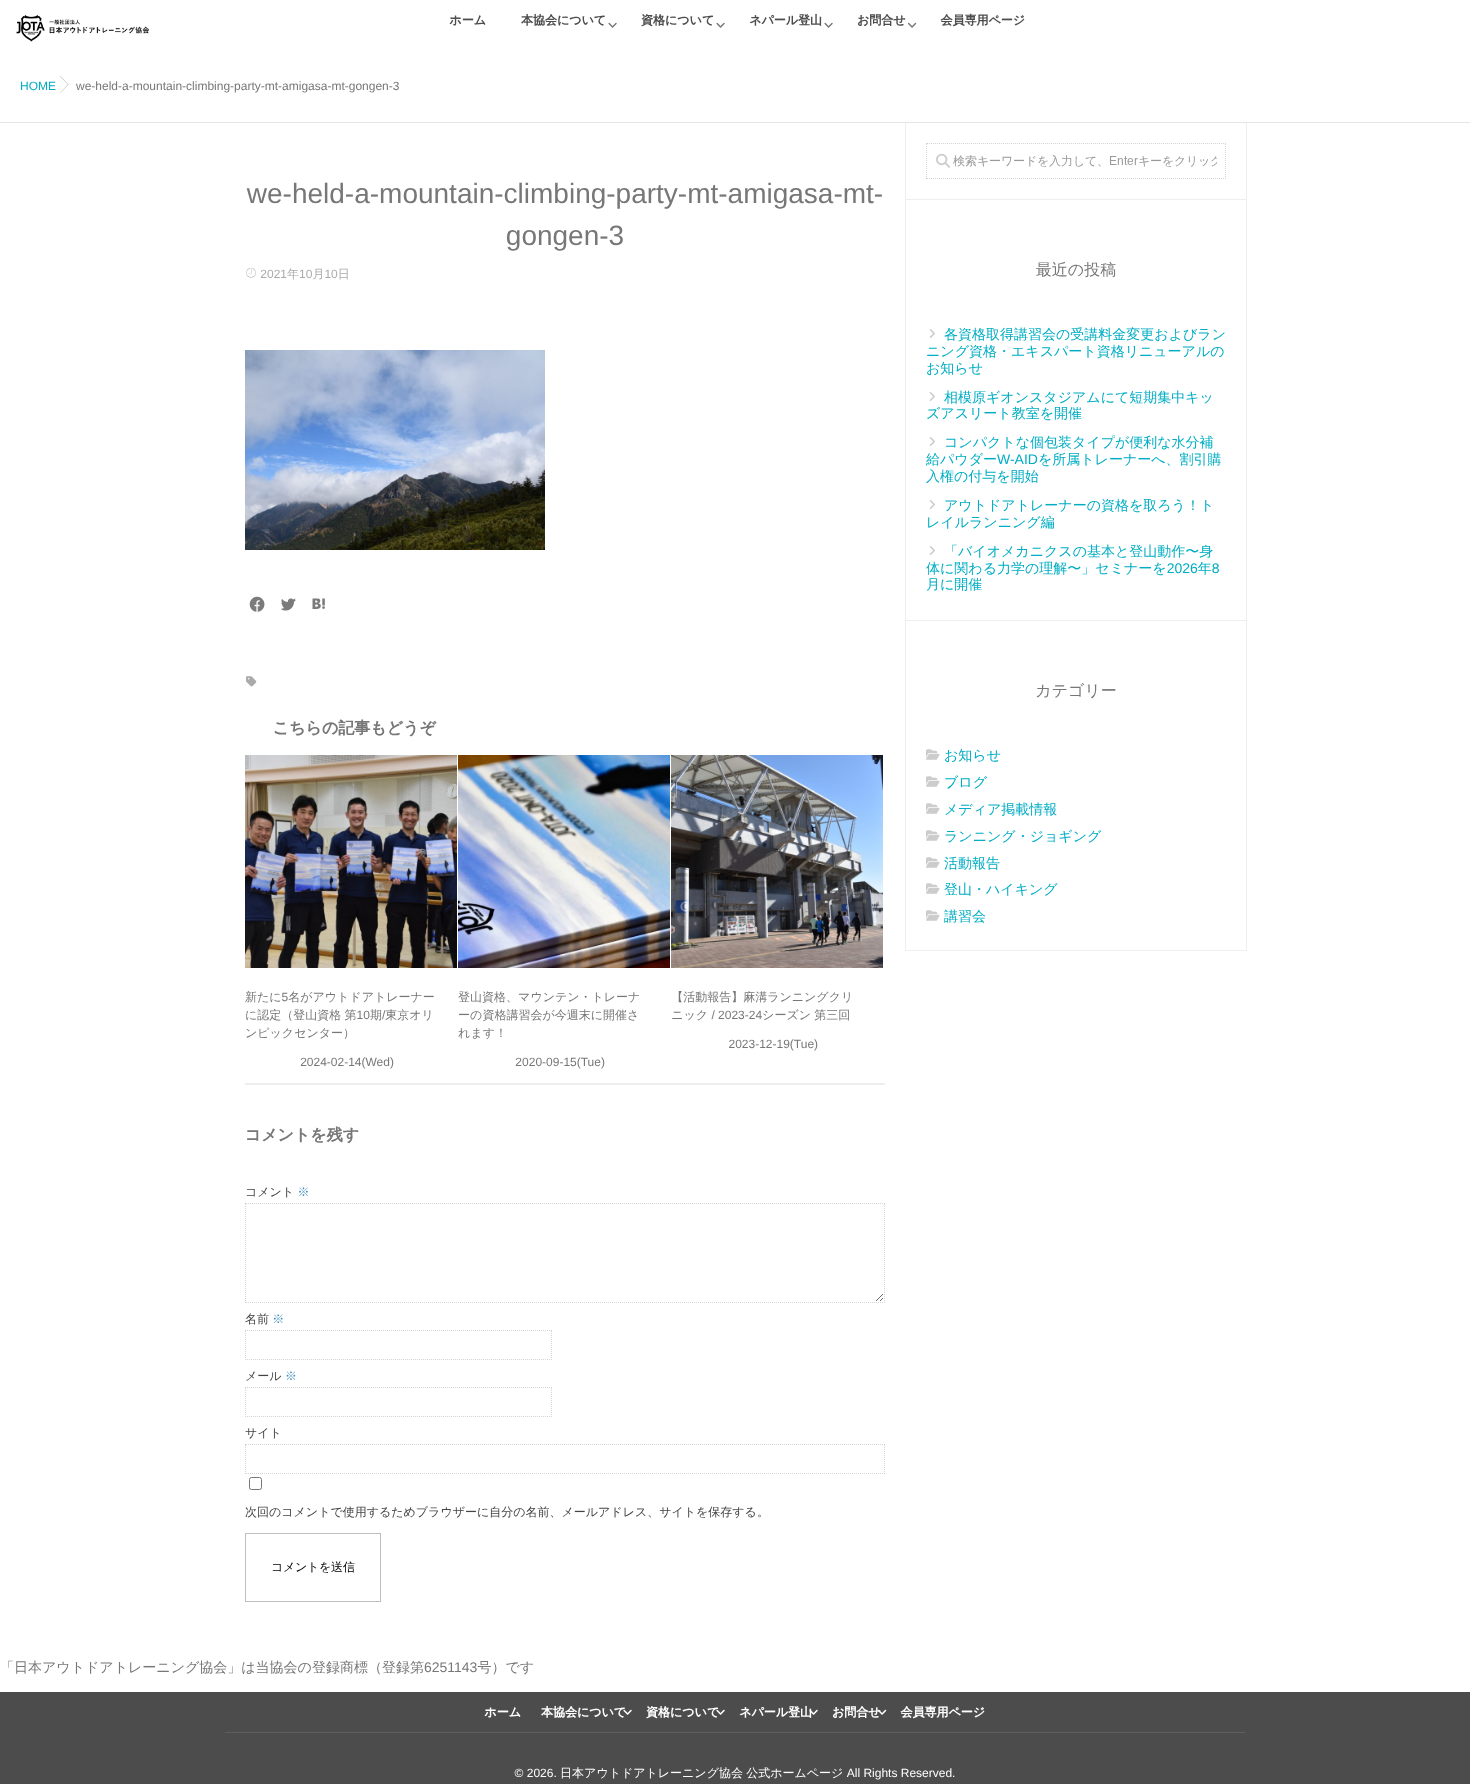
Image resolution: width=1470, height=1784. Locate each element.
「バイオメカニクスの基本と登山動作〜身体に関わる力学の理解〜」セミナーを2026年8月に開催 (1073, 568)
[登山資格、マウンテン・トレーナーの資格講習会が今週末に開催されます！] (564, 861)
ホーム (468, 20)
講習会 (965, 916)
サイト (263, 1433)
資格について (677, 20)
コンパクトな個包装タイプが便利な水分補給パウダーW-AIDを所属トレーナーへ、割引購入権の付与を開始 (1074, 459)
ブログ (965, 782)
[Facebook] (257, 605)
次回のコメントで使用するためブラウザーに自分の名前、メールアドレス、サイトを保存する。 (507, 1512)
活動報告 (972, 863)
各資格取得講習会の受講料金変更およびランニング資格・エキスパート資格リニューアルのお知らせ (1076, 351)
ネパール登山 (785, 20)
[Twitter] (288, 605)
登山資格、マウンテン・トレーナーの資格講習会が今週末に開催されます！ (549, 1015)
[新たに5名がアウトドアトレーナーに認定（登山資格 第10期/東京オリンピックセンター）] (351, 861)
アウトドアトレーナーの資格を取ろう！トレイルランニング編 (1070, 513)
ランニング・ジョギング (1022, 836)
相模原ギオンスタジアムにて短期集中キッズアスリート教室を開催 (1070, 405)
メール (271, 1376)
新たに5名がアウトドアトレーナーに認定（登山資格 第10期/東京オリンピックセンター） (340, 1015)
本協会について (563, 20)
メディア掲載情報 (1000, 809)
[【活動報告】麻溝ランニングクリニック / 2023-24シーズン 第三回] (777, 861)
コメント (277, 1192)
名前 (264, 1319)
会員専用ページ (983, 20)
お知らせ (972, 755)
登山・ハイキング (1001, 889)
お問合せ (881, 20)
